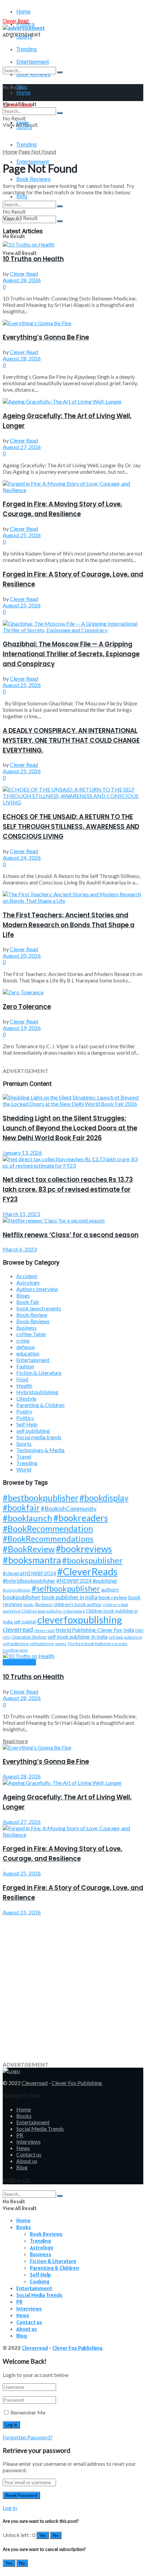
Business (26, 1328)
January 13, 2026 (22, 1153)
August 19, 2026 (22, 1028)
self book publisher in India (78, 1637)
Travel (24, 1456)
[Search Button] (60, 72)
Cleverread (35, 2083)
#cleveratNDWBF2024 (29, 1573)
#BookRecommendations (48, 1538)
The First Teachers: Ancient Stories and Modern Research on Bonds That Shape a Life (69, 925)
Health (24, 1385)
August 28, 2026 (22, 280)
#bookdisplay (104, 1498)
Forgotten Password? (28, 2437)
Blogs (23, 1295)
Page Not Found (37, 151)
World (24, 1469)
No (56, 2535)
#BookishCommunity (69, 1508)
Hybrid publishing (37, 1392)
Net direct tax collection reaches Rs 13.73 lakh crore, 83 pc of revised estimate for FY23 (68, 1189)
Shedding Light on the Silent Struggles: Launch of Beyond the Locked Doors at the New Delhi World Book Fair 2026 (70, 1128)
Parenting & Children (40, 1405)
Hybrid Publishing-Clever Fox (89, 1630)
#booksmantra (32, 1560)
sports (61, 1644)
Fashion (25, 1366)
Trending (26, 49)
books (29, 1605)
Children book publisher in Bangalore (53, 1611)
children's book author (78, 1604)
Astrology (28, 1282)
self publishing (33, 1431)
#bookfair (21, 1508)
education (28, 1353)
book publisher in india (70, 1597)
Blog (22, 197)
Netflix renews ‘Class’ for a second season (71, 1235)
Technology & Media (40, 1450)
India (129, 1630)
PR (20, 2135)
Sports (24, 1443)
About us (27, 2161)
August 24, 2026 (22, 857)
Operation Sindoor (29, 1637)
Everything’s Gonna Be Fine (46, 337)
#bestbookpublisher (41, 1498)
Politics (25, 1418)
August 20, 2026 (22, 955)
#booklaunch (28, 1518)
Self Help (27, 1424)
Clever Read (24, 274)
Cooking (40, 2281)
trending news (15, 1650)
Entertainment (33, 1360)
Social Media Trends (40, 2129)
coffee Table (31, 1334)
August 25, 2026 (22, 535)
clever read (44, 1630)
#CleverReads (87, 1571)
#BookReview (29, 1549)
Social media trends (39, 1437)
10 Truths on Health (33, 259)
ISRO (139, 1630)
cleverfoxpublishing (80, 1619)
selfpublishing (42, 1644)
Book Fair (28, 1302)
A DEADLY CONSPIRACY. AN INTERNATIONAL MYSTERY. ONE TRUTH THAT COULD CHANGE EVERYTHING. (71, 740)
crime (23, 1340)
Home (23, 12)
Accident (27, 1276)
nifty (7, 1637)
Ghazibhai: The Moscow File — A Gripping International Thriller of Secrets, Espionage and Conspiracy (71, 654)
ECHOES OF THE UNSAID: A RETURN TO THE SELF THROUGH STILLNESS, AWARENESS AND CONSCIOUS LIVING (71, 827)
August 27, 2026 (22, 447)
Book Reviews (33, 179)
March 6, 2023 (20, 1249)
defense (25, 1347)
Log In (10, 2508)
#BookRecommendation (48, 1528)
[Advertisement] (73, 1988)
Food (22, 1379)
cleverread (18, 1629)
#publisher (105, 1580)
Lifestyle (26, 1398)
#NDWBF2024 (74, 1581)
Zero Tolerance (27, 1007)
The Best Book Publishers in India (97, 1644)
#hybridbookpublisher (29, 1580)
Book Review (32, 1315)
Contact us (29, 2154)
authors (110, 1590)
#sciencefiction (17, 1590)
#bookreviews (84, 1549)
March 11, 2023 (21, 1214)
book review (113, 1597)
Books (24, 2116)
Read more (15, 1741)
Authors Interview (37, 1289)
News (23, 2148)
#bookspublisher (92, 1560)
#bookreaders (81, 1518)
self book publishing (125, 1637)
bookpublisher (22, 1597)
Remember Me (28, 2412)
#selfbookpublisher (66, 1588)
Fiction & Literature (39, 1373)
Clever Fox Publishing (77, 2083)
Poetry (24, 1411)
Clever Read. (16, 21)
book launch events (39, 1308)
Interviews (29, 2141)
